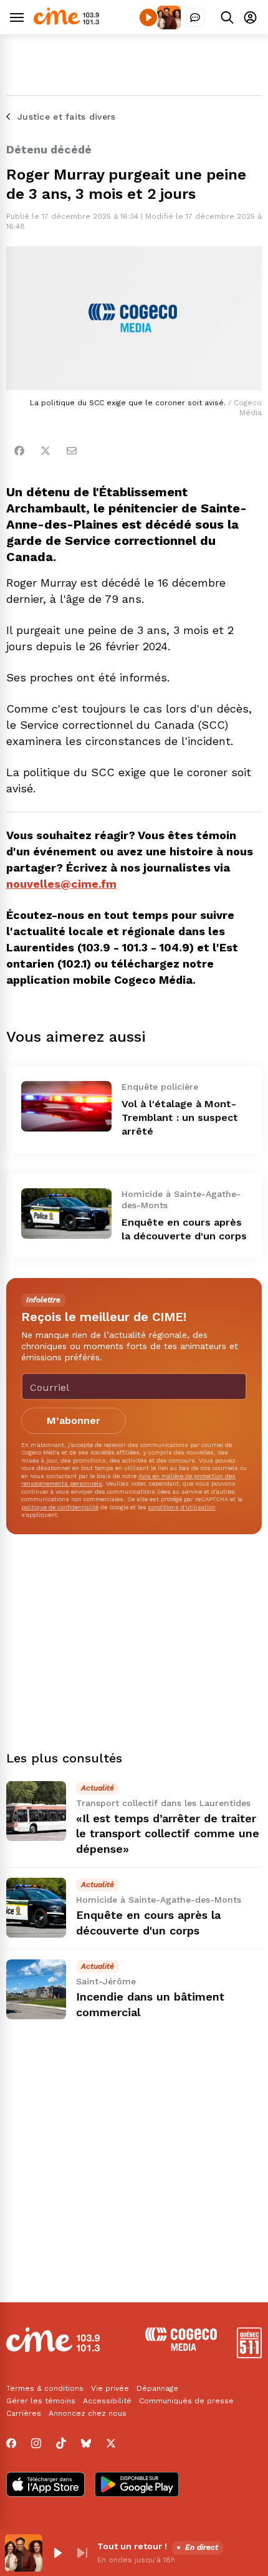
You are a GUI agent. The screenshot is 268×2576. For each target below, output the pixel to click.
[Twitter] (45, 451)
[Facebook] (19, 451)
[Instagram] (36, 2443)
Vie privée (110, 2388)
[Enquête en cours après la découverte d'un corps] (66, 1214)
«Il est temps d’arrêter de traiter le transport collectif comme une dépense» (168, 1834)
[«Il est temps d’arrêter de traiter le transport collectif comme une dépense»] (36, 1811)
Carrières (24, 2413)
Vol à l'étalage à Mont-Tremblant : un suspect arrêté (180, 1117)
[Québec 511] (249, 2355)
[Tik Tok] (61, 2443)
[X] (111, 2443)
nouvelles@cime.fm (61, 884)
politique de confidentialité (60, 1507)
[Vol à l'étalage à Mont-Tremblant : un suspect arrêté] (66, 1106)
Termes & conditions (45, 2388)
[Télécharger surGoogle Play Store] (137, 2486)
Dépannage (157, 2388)
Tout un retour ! (132, 2546)
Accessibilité (107, 2401)
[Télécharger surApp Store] (45, 2486)
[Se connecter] (250, 17)
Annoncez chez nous (88, 2413)
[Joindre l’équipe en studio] (195, 17)
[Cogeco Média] (181, 2348)
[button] (57, 2553)
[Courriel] (72, 451)
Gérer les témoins (41, 2401)
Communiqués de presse (186, 2401)
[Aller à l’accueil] (66, 22)
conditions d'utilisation (182, 1507)
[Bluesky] (86, 2443)
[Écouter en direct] (148, 17)
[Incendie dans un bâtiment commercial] (36, 1989)
